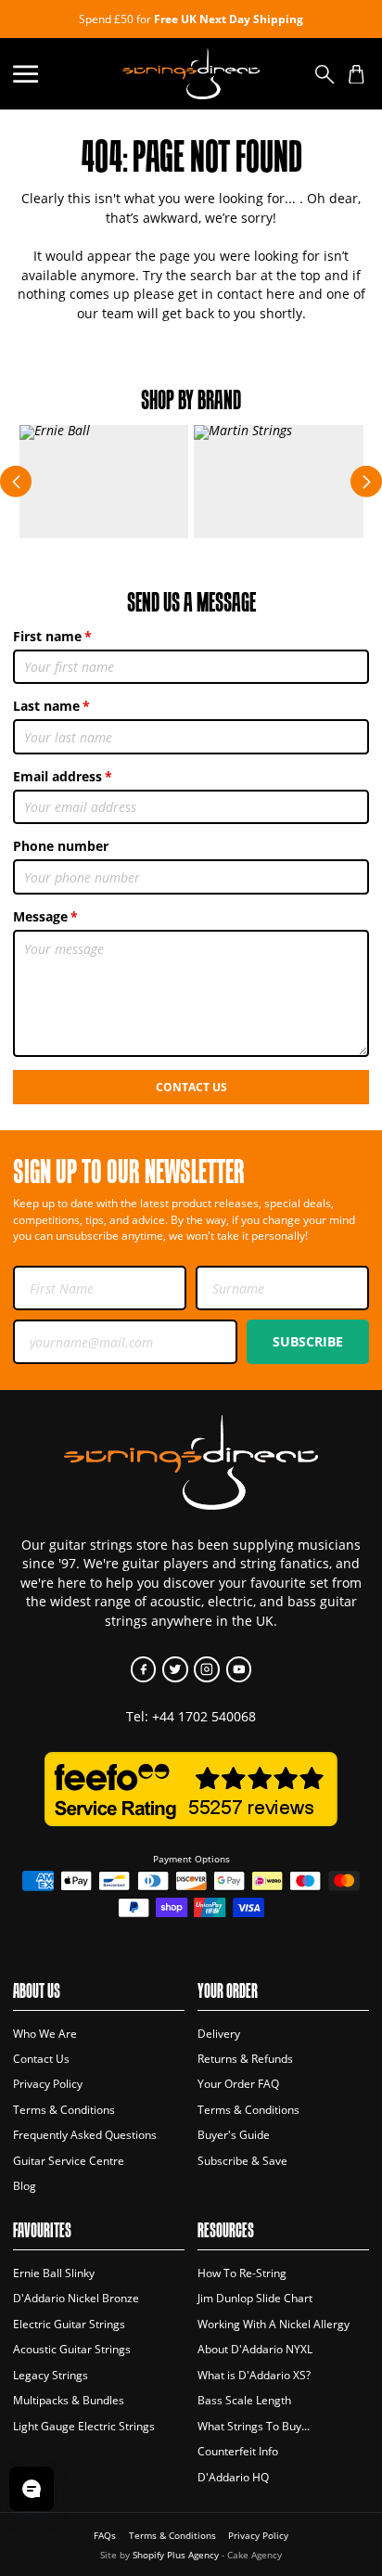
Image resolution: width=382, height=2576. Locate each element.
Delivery (219, 2034)
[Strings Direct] (191, 74)
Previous (16, 482)
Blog (25, 2186)
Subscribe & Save (242, 2161)
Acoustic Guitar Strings (72, 2349)
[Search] (325, 74)
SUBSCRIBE (308, 1341)
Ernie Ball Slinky (54, 2273)
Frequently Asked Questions (85, 2135)
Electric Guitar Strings (69, 2324)
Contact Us (191, 1087)
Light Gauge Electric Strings (84, 2426)
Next (366, 482)
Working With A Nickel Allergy (274, 2324)
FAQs (105, 2536)
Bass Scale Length (244, 2400)
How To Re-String (242, 2273)
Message (40, 916)
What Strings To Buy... (254, 2426)
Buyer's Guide (234, 2135)
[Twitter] (175, 1669)
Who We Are (45, 2034)
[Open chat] (32, 2489)
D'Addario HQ (233, 2477)
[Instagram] (206, 1669)
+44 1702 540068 (204, 1716)
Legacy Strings (51, 2375)
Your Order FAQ (238, 2084)
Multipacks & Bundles (69, 2400)
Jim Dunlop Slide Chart (255, 2298)
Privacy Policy (48, 2084)
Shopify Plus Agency (176, 2555)
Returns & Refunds (245, 2059)
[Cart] (357, 74)
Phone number (61, 846)
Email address (57, 776)
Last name (46, 706)
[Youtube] (239, 1669)
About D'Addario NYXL (255, 2349)
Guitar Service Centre (69, 2161)
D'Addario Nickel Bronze (76, 2298)
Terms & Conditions (64, 2110)
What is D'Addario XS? (254, 2375)
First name (47, 636)
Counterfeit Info (238, 2451)
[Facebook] (143, 1669)
